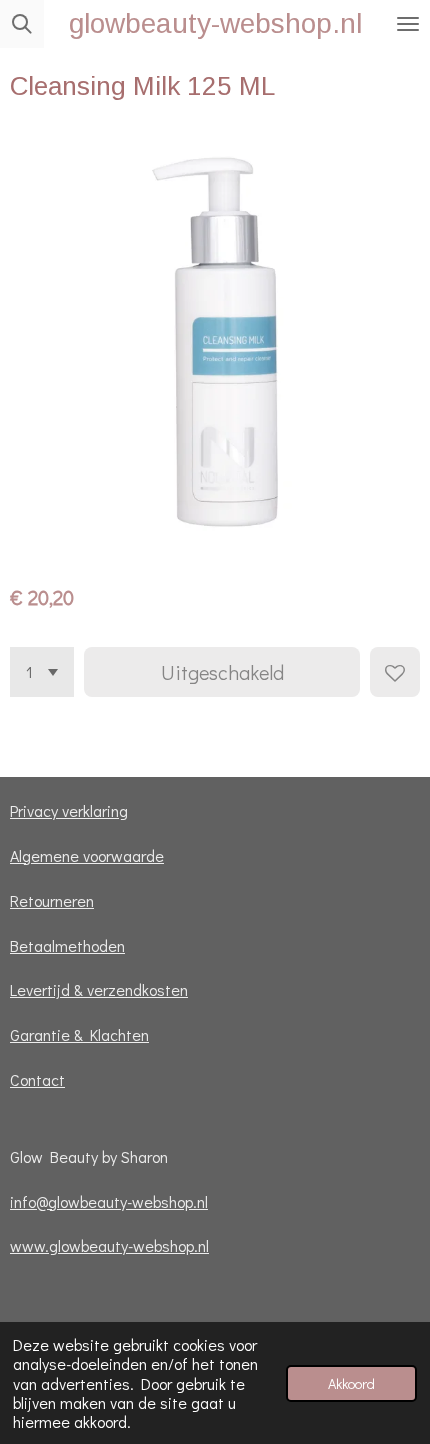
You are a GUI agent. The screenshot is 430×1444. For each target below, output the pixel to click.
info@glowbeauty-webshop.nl (109, 1201)
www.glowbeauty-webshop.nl (109, 1245)
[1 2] (42, 672)
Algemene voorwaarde (87, 855)
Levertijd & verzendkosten (99, 989)
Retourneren (52, 900)
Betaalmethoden (67, 945)
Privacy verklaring (69, 810)
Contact (37, 1079)
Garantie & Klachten (79, 1034)
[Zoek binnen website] (22, 24)
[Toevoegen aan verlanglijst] (395, 672)
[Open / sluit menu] (408, 24)
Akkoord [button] (351, 1383)
